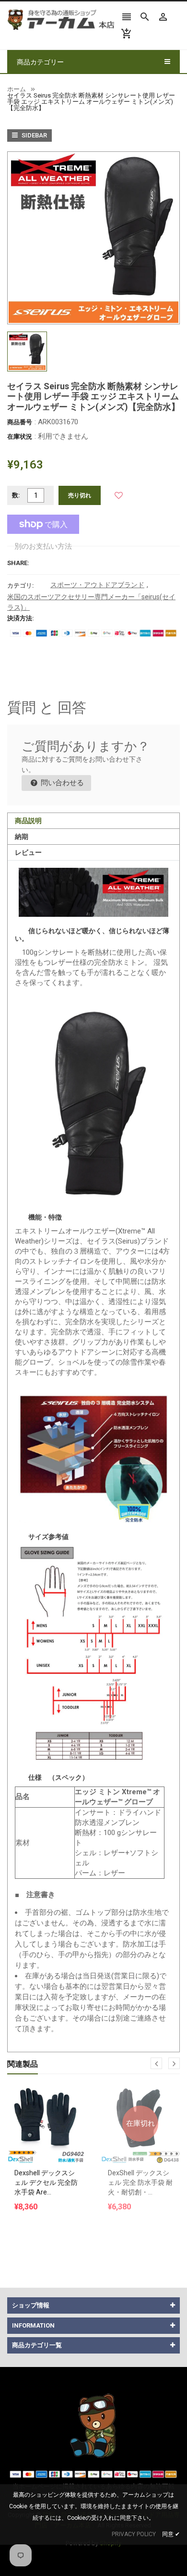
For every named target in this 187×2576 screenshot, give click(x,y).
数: (16, 495)
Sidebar (34, 135)
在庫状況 (20, 437)
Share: (18, 563)
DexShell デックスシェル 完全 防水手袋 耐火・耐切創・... (140, 2182)
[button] (118, 495)
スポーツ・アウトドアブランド (97, 585)
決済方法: (21, 618)
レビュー (28, 852)
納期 (22, 837)
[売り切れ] (140, 2100)
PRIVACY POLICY (134, 2534)
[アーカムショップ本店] (93, 2424)
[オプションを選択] (47, 2100)
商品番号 (20, 422)
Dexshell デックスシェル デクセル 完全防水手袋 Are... (46, 2182)
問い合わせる (61, 783)
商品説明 (28, 821)
